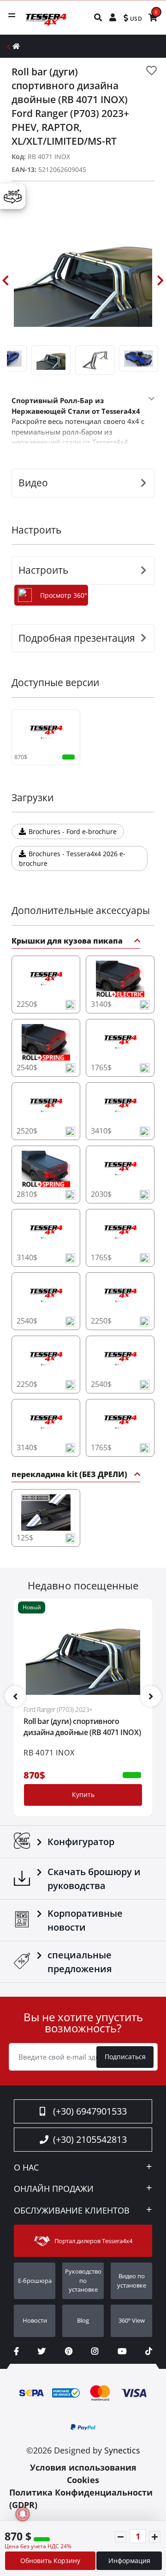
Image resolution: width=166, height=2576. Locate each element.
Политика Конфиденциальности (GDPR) (81, 2499)
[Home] (16, 46)
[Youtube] (122, 2351)
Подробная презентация (77, 638)
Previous (6, 281)
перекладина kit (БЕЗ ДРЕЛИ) (69, 1475)
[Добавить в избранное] (151, 71)
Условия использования (83, 2467)
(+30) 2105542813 (90, 2139)
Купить (83, 1794)
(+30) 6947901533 (90, 2111)
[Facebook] (16, 2351)
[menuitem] (98, 17)
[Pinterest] (69, 2351)
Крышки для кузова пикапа (67, 941)
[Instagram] (95, 2351)
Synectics (122, 2450)
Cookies (83, 2480)
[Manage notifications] (23, 2514)
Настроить (43, 570)
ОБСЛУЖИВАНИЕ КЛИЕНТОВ (72, 2211)
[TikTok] (149, 2351)
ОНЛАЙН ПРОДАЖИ (54, 2189)
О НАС (26, 2168)
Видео (33, 483)
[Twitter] (42, 2351)
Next (160, 281)
